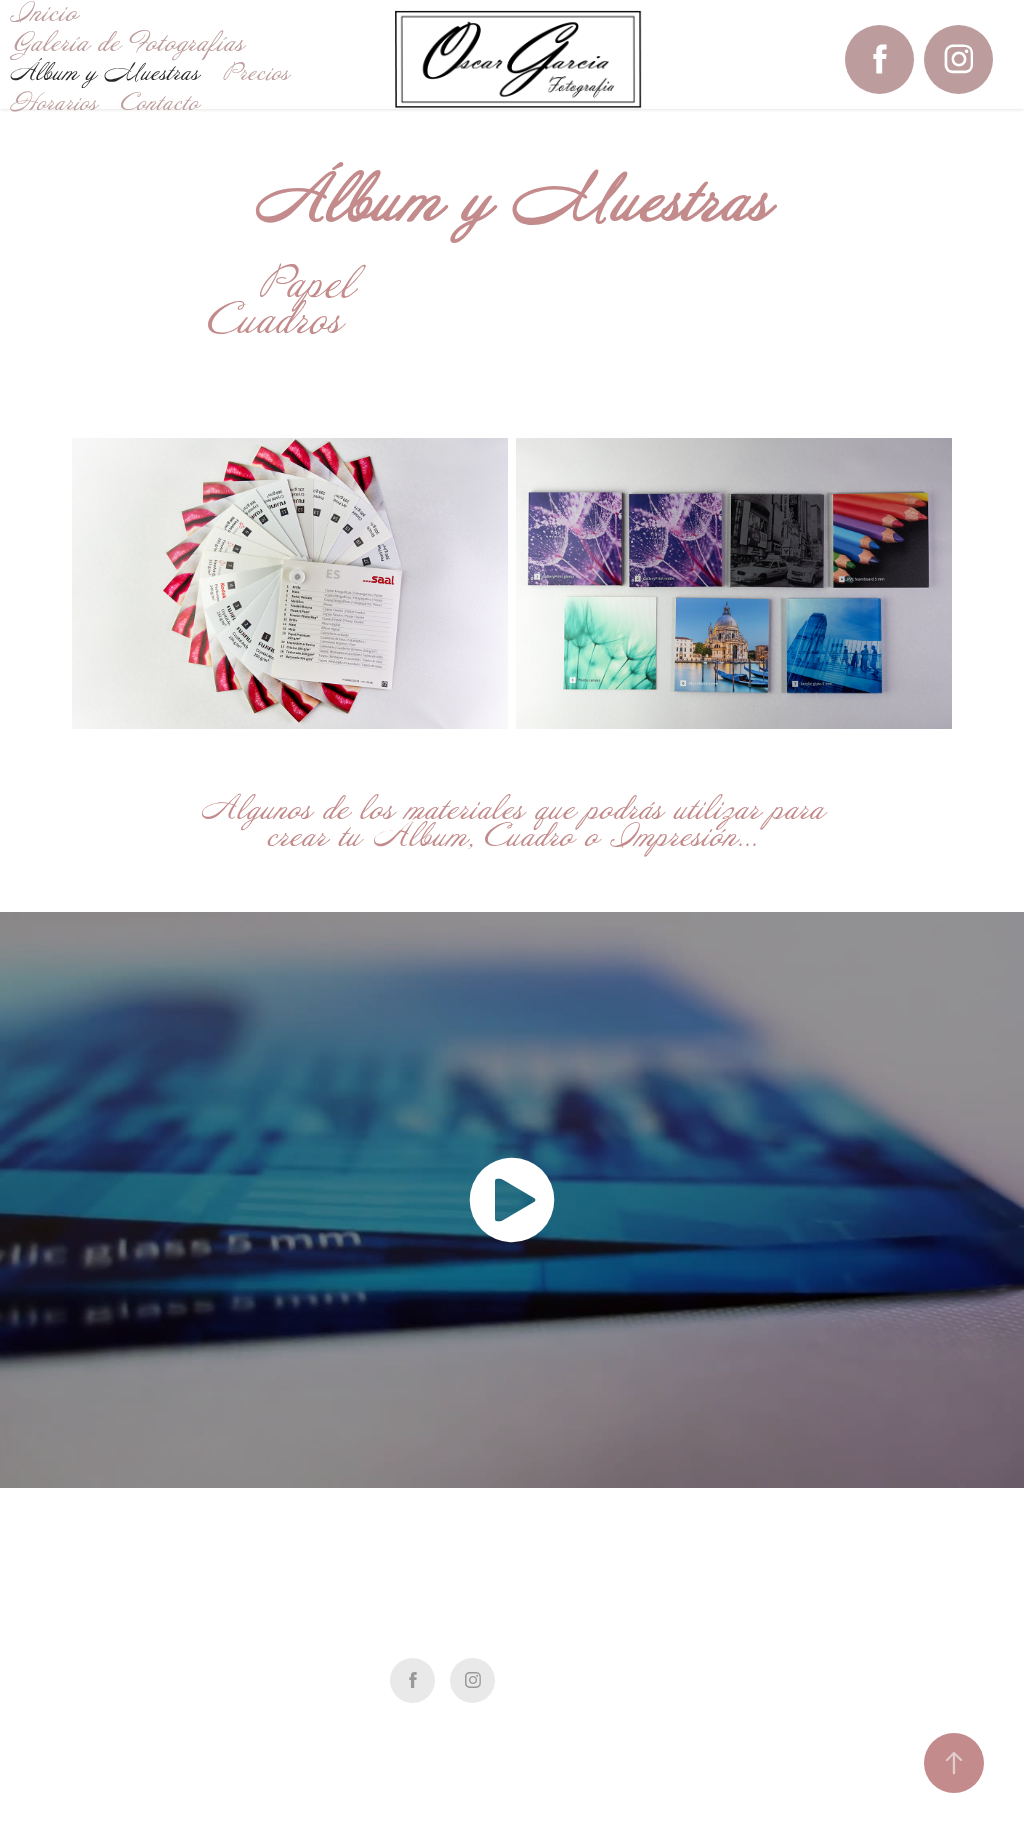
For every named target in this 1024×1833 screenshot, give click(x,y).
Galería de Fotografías (127, 43)
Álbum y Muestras (104, 73)
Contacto (160, 103)
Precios (256, 73)
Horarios (53, 103)
